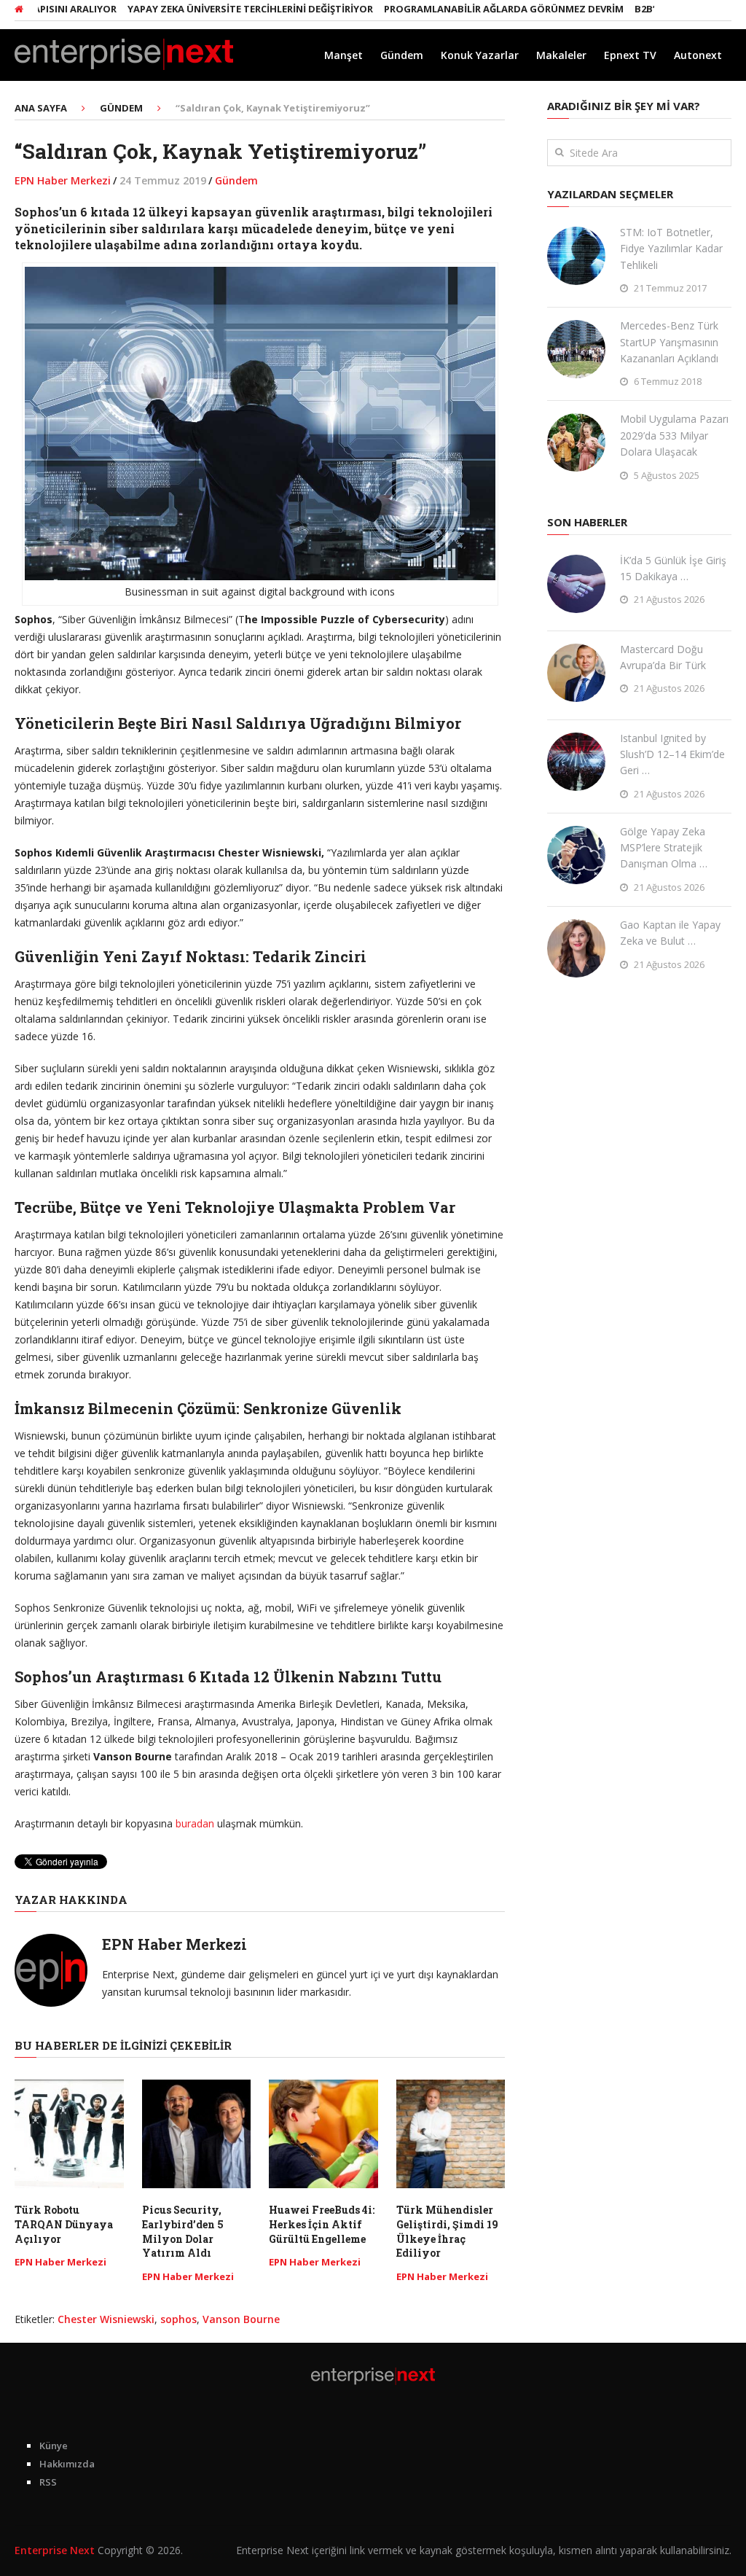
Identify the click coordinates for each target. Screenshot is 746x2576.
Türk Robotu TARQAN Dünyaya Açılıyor (64, 2224)
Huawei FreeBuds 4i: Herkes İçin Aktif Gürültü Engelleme (322, 2224)
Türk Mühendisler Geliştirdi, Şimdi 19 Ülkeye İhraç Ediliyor (447, 2231)
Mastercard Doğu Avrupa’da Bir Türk (663, 657)
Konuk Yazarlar (480, 55)
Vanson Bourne (241, 2319)
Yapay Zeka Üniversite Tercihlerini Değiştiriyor (208, 9)
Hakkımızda (67, 2464)
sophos (178, 2319)
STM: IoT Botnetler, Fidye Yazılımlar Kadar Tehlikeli (671, 249)
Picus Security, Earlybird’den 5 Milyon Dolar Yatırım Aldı (183, 2231)
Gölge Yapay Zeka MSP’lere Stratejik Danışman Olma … (664, 848)
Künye (54, 2446)
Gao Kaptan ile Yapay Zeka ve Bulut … (670, 933)
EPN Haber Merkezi (63, 180)
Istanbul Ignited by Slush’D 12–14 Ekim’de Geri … (672, 754)
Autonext (698, 55)
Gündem (402, 55)
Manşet (343, 55)
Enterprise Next (55, 2550)
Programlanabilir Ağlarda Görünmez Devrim (462, 9)
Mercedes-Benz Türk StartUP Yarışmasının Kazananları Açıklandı (669, 342)
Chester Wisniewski (106, 2319)
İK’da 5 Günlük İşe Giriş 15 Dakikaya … (673, 568)
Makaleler (561, 55)
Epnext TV (630, 55)
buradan (195, 1823)
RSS (48, 2482)
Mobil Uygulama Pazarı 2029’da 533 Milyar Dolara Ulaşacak (674, 435)
